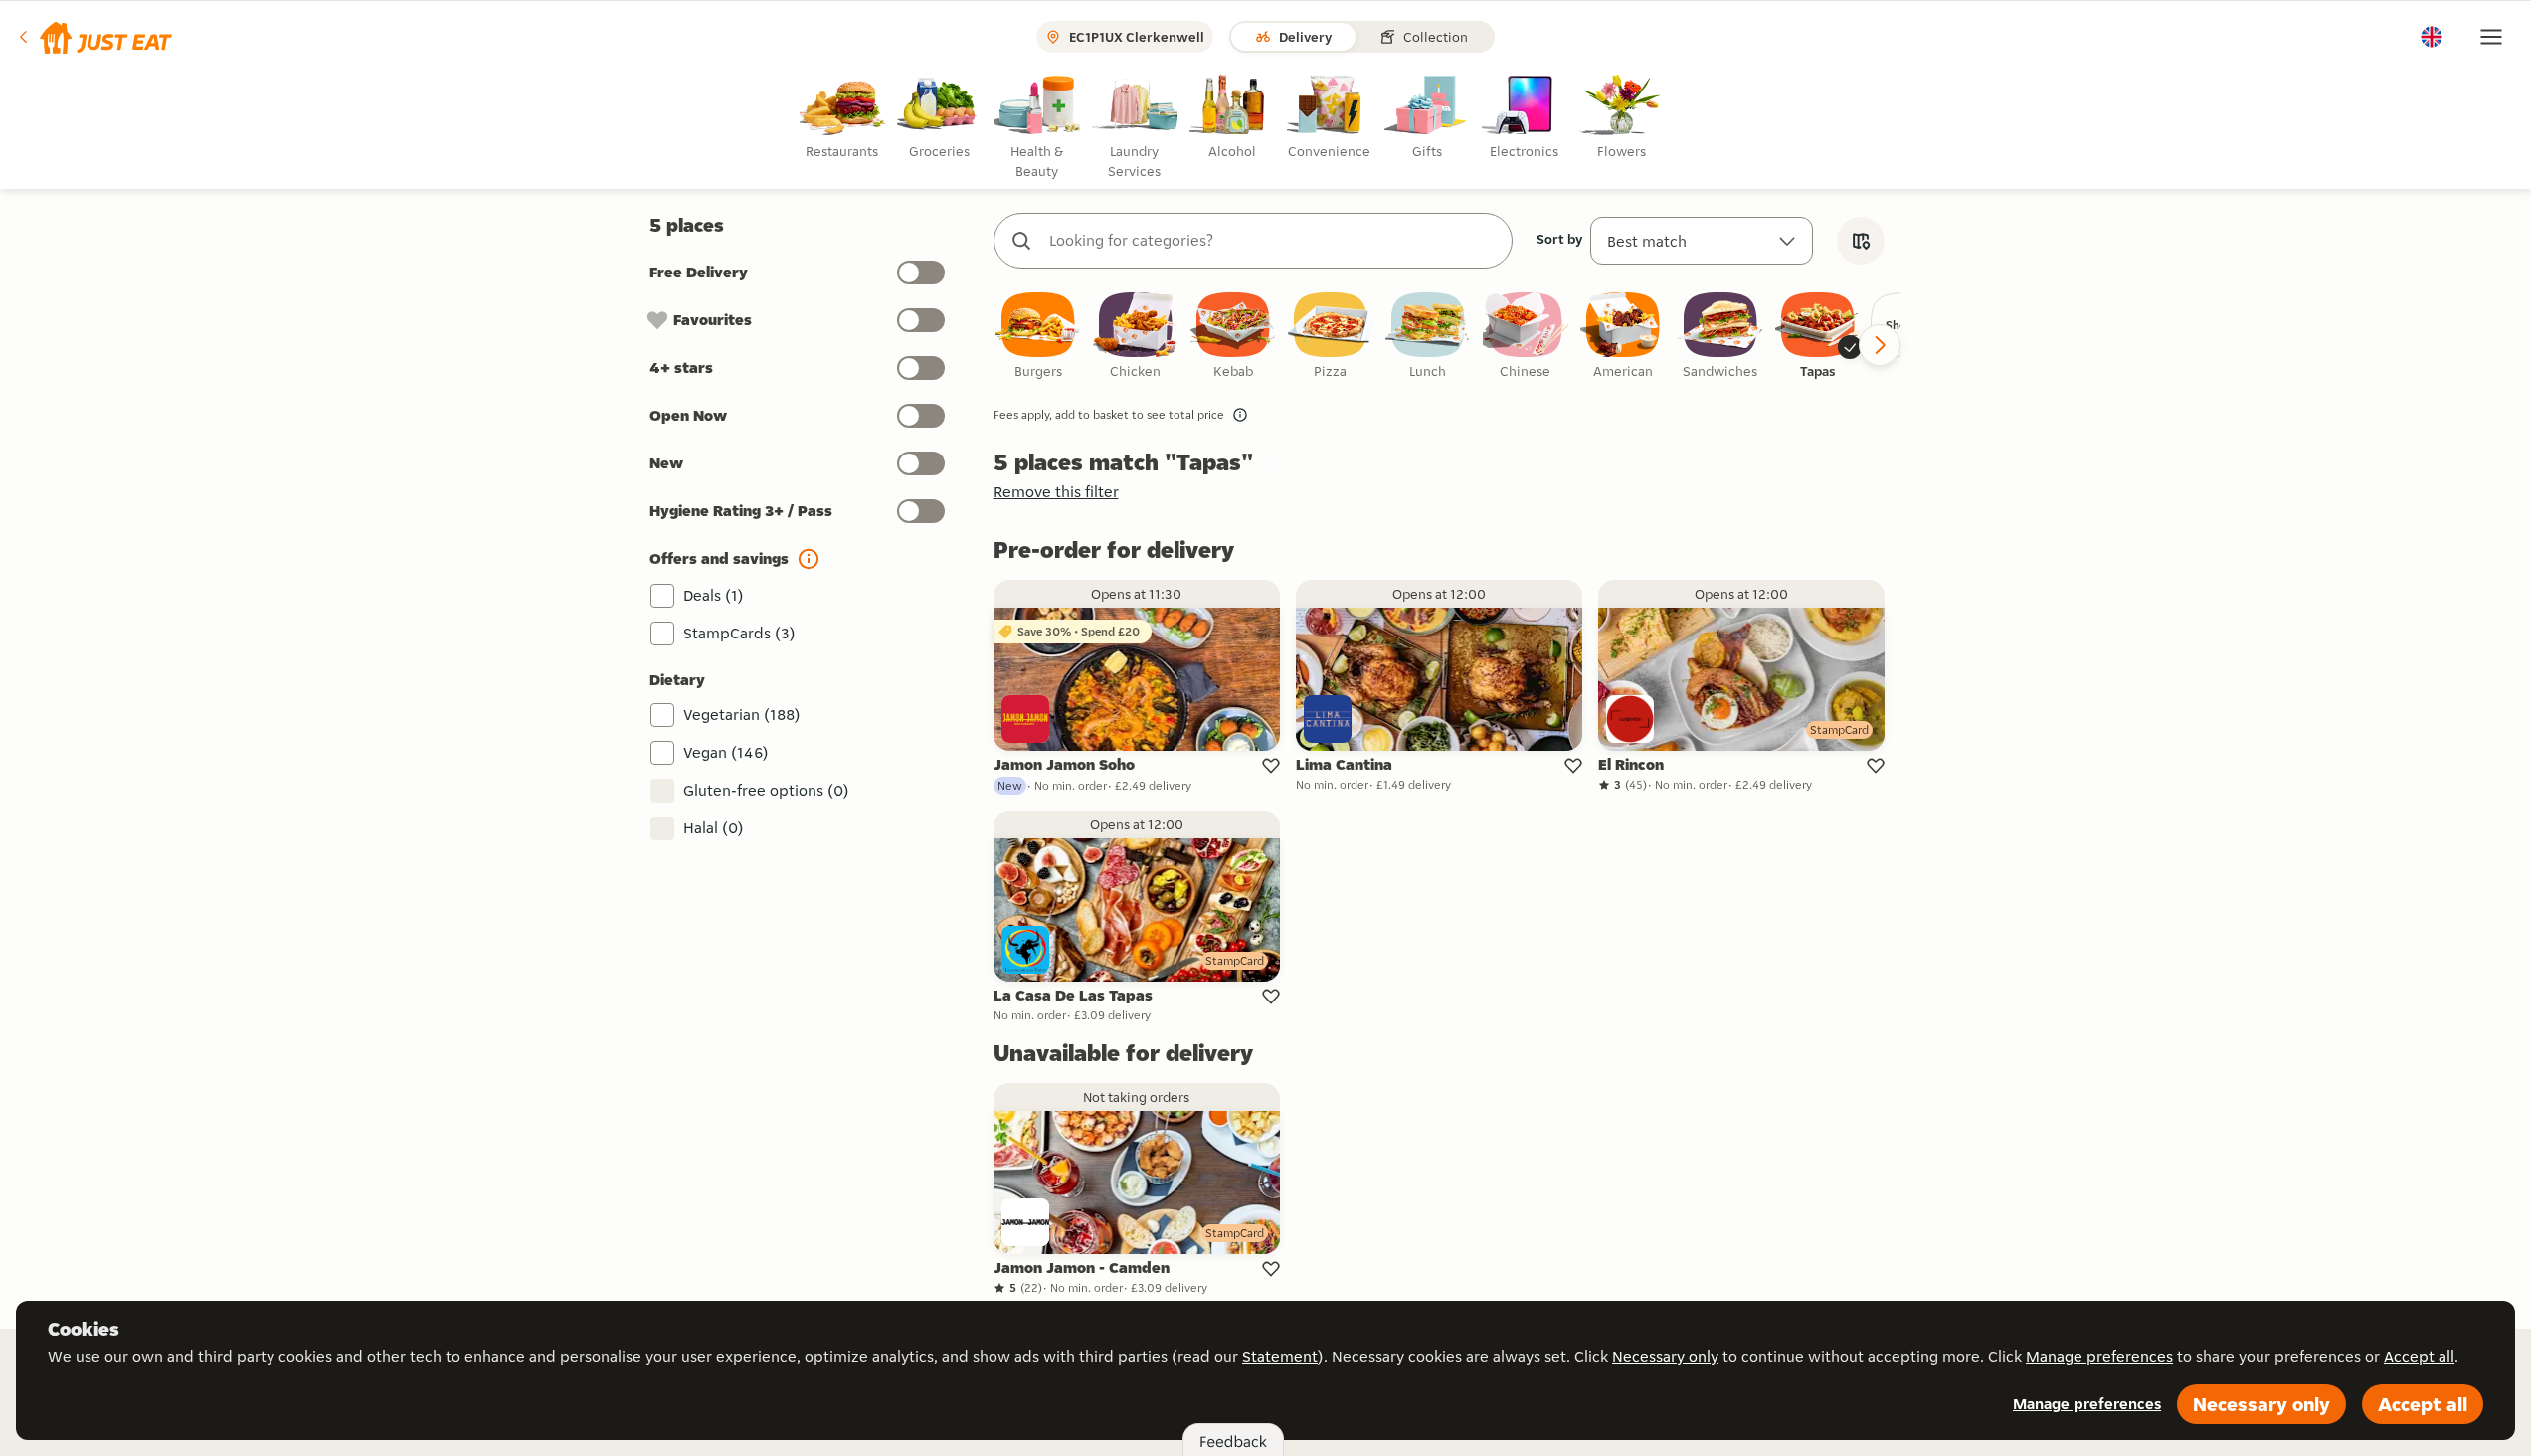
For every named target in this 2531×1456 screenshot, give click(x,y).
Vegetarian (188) (742, 715)
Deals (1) (714, 595)
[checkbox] (1038, 337)
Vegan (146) (726, 752)
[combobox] (1273, 241)
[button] (94, 37)
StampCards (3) (739, 633)
